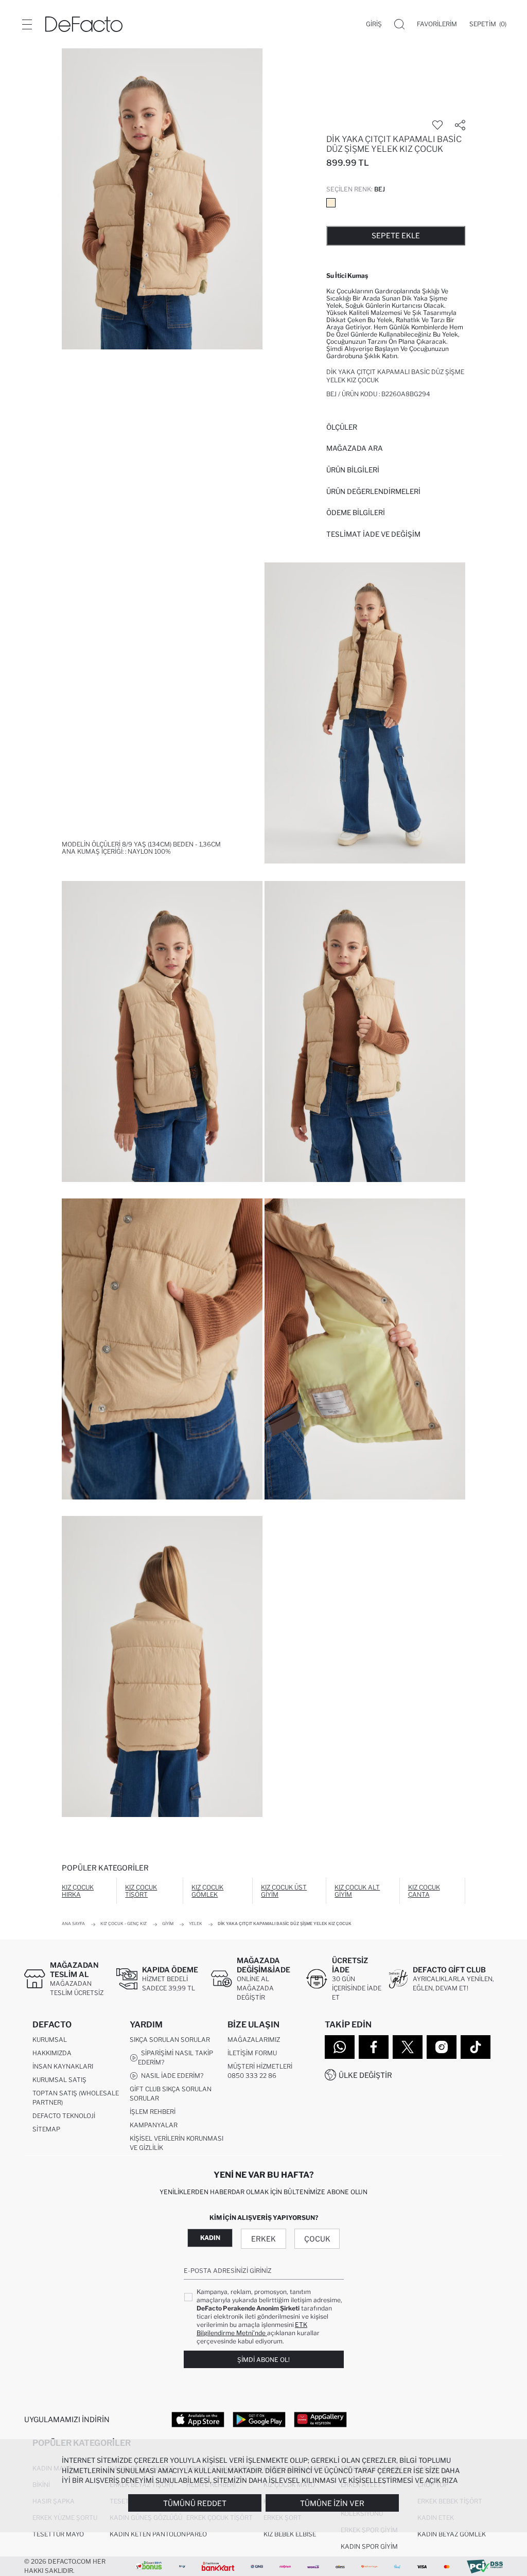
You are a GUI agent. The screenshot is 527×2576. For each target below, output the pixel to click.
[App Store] (198, 2419)
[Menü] (27, 24)
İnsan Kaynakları (63, 2066)
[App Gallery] (320, 2419)
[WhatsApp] (340, 2047)
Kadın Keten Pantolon (148, 2534)
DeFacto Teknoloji (64, 2116)
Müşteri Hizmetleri (260, 2066)
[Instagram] (442, 2047)
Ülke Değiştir (365, 2075)
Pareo (197, 2534)
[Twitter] (408, 2047)
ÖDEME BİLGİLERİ (356, 513)
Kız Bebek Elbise (290, 2534)
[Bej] (331, 203)
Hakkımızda (52, 2053)
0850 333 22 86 (252, 2076)
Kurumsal (50, 2040)
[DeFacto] (84, 24)
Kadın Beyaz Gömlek (452, 2534)
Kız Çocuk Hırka (78, 1891)
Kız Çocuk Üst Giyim (284, 1891)
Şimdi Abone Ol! (263, 2360)
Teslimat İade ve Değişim (373, 534)
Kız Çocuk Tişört (141, 1891)
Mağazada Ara (355, 448)
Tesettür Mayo (58, 2534)
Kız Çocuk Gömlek (207, 1891)
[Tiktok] (476, 2047)
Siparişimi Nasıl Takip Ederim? (175, 2058)
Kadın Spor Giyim (369, 2546)
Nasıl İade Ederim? (171, 2076)
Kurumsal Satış (59, 2080)
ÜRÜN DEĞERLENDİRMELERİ (373, 491)
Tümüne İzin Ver (332, 2503)
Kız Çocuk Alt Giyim (357, 1891)
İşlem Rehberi (153, 2112)
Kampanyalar (154, 2125)
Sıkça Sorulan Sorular (170, 2040)
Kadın (210, 2238)
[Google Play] (259, 2419)
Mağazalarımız (254, 2040)
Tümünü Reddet (195, 2503)
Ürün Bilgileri (353, 470)
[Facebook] (374, 2047)
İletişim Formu (252, 2053)
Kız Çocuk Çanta (424, 1891)
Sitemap (46, 2129)
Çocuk (317, 2239)
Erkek (263, 2239)
